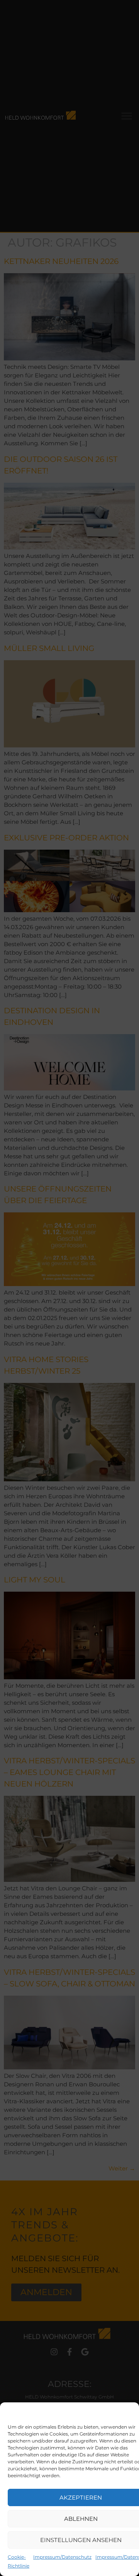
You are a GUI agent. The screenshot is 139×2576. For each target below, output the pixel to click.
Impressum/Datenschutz (62, 2557)
